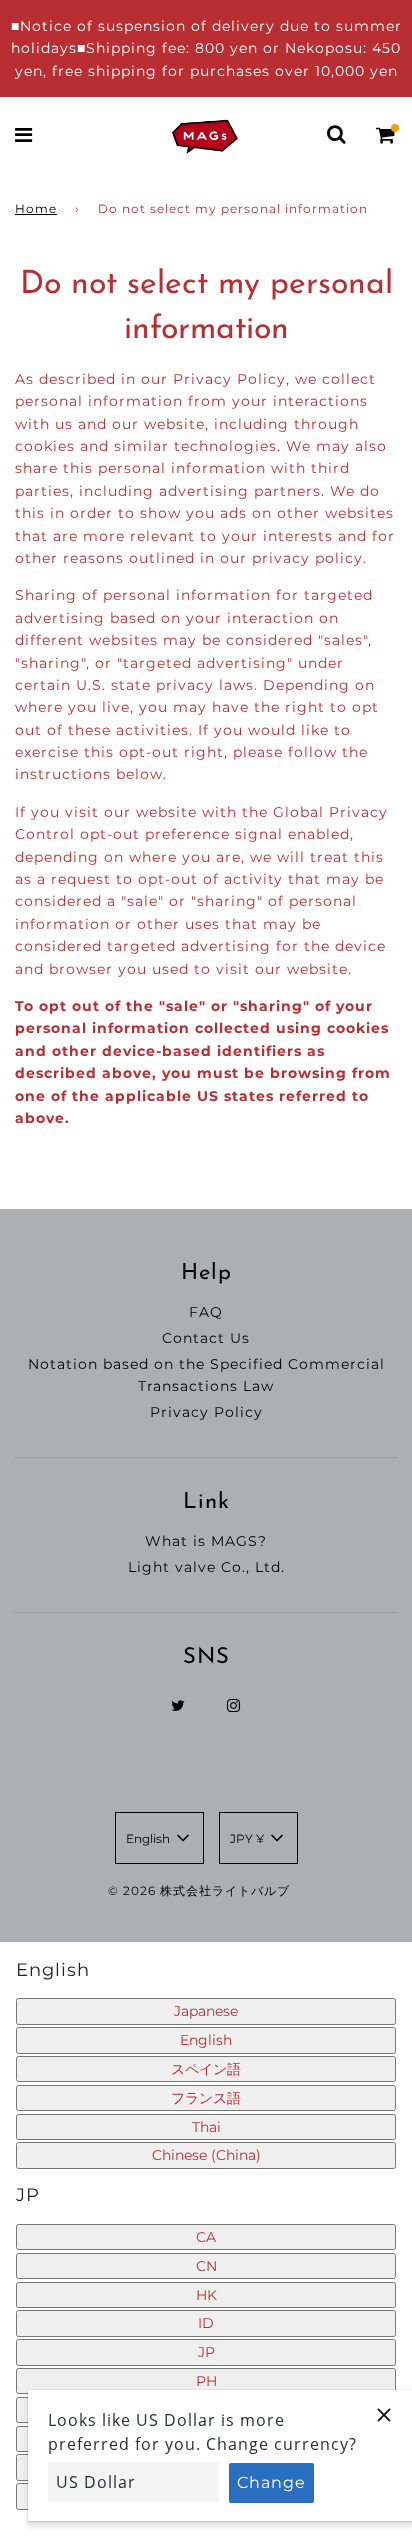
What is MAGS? (206, 1541)
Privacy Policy (206, 1412)
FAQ (206, 1312)
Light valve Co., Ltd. (206, 1567)
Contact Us (206, 1338)
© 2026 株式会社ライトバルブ (199, 1890)
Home (36, 208)
